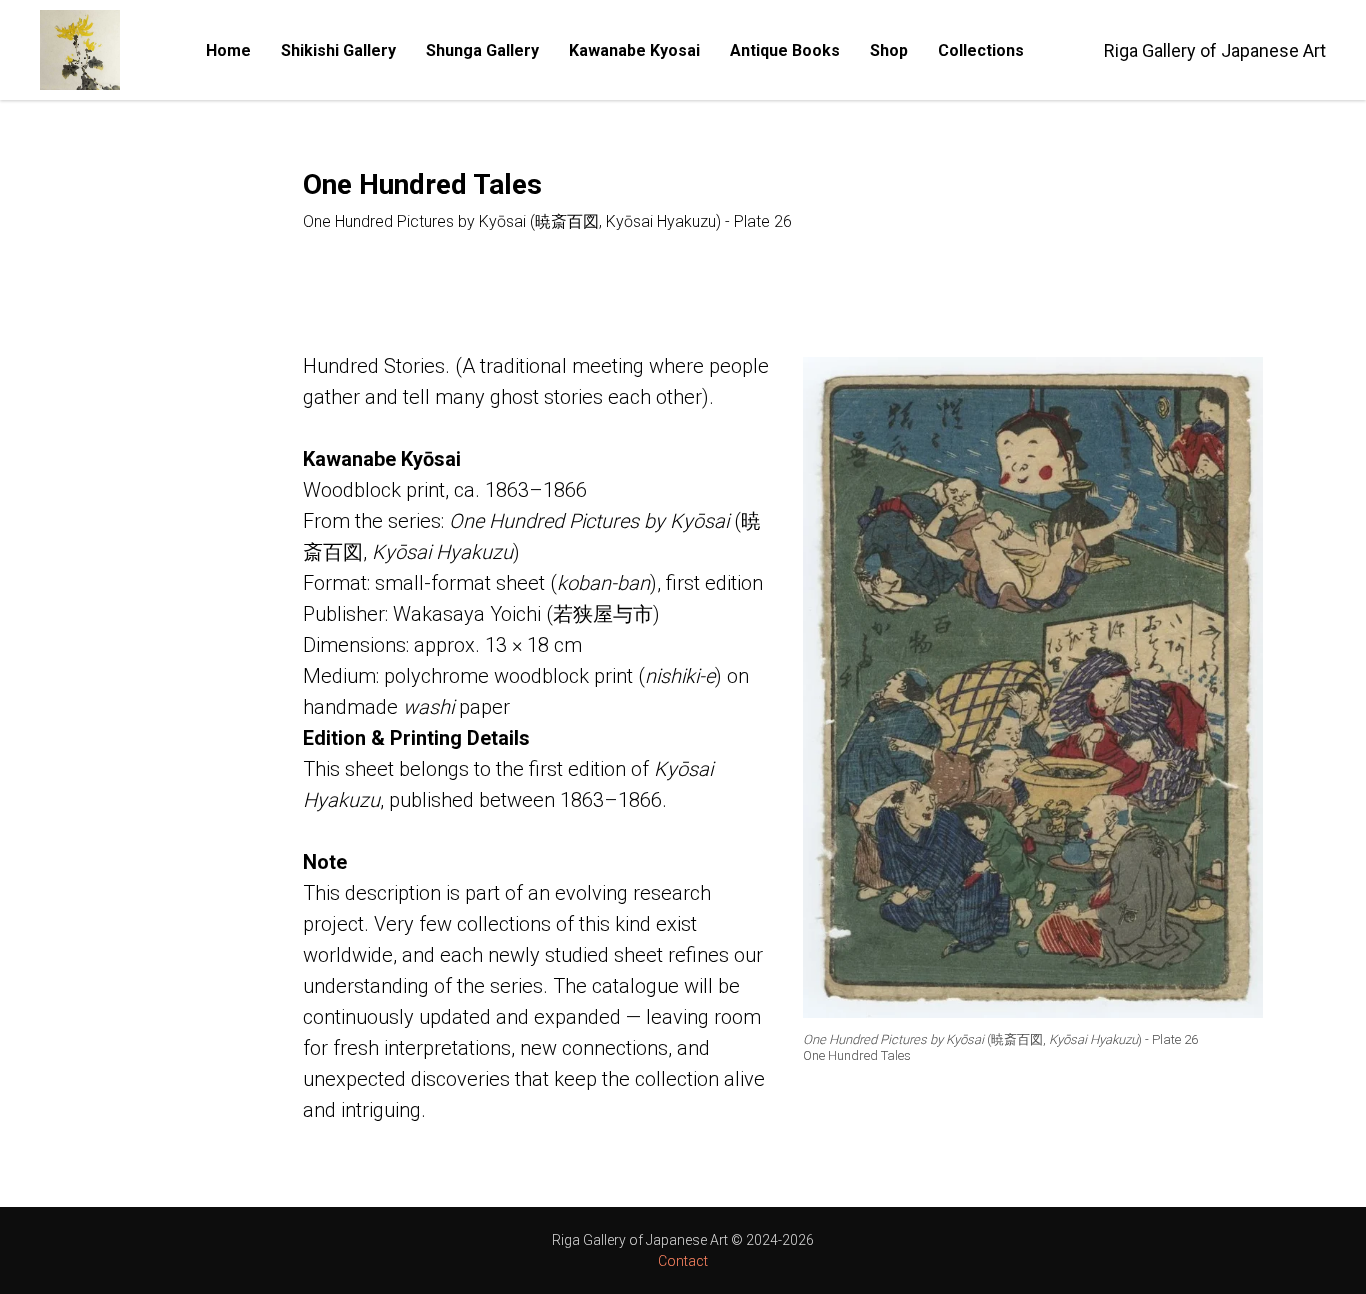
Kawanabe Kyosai (634, 50)
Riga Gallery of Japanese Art (1215, 50)
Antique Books (785, 50)
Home (228, 50)
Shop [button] (889, 50)
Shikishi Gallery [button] (338, 50)
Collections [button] (981, 50)
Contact (683, 1261)
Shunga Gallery (482, 50)
